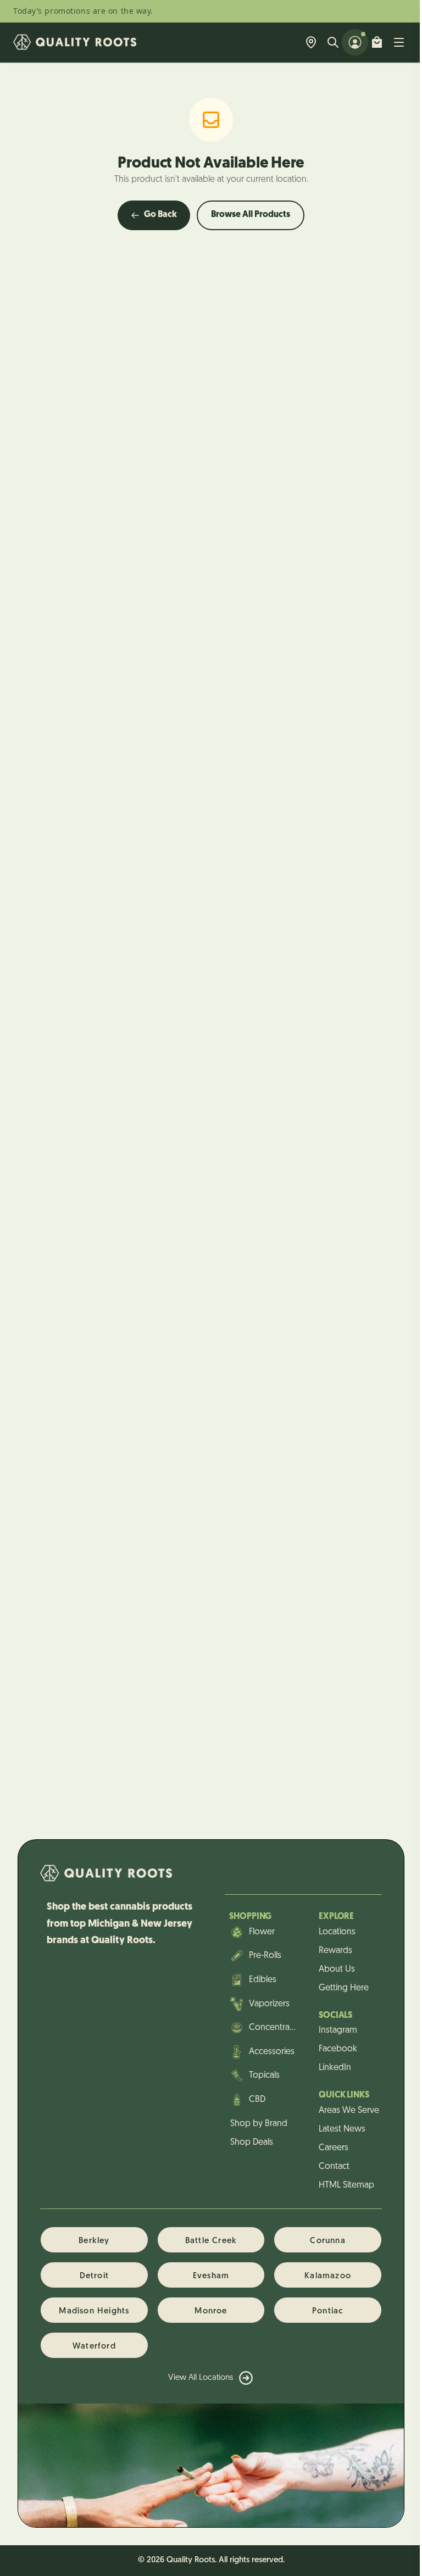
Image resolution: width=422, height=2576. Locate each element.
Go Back (160, 215)
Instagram (338, 2030)
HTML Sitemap (346, 2185)
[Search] (333, 42)
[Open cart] (377, 42)
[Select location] (311, 42)
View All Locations (201, 2378)
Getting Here (344, 1988)
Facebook (338, 2049)
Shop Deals (252, 2143)
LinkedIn (335, 2068)
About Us (337, 1969)
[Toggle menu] (399, 42)
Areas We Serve (349, 2111)
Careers (334, 2148)
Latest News (342, 2129)
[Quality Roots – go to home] (75, 42)
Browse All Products (251, 215)
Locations (337, 1932)
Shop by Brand (259, 2124)
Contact (334, 2167)
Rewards (335, 1951)
